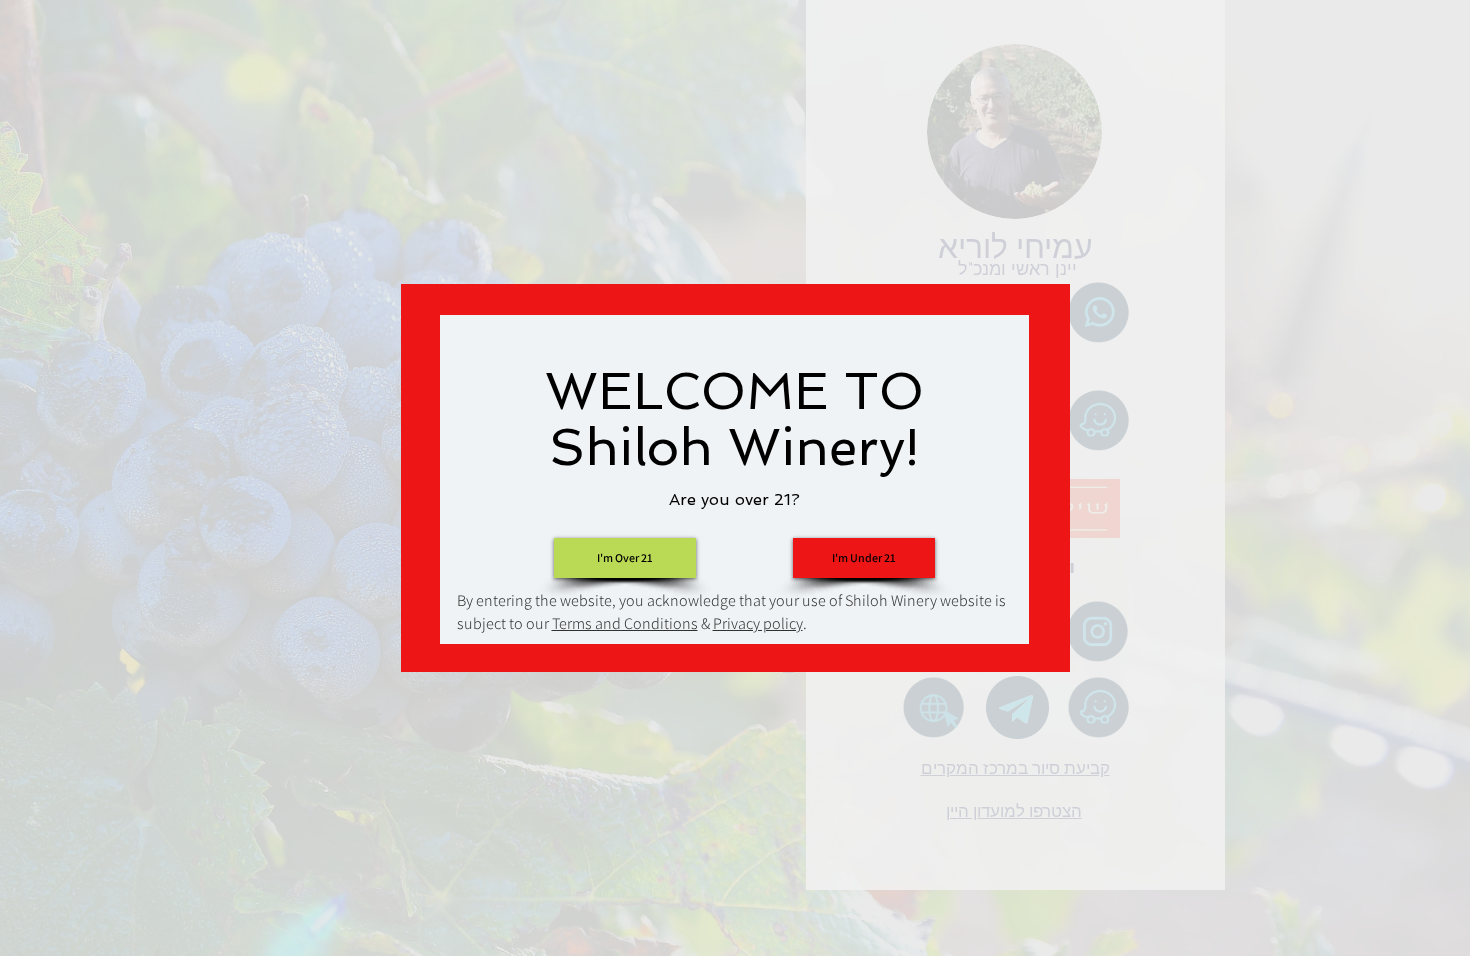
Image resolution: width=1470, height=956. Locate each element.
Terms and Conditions (625, 623)
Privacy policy (758, 623)
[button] (864, 558)
